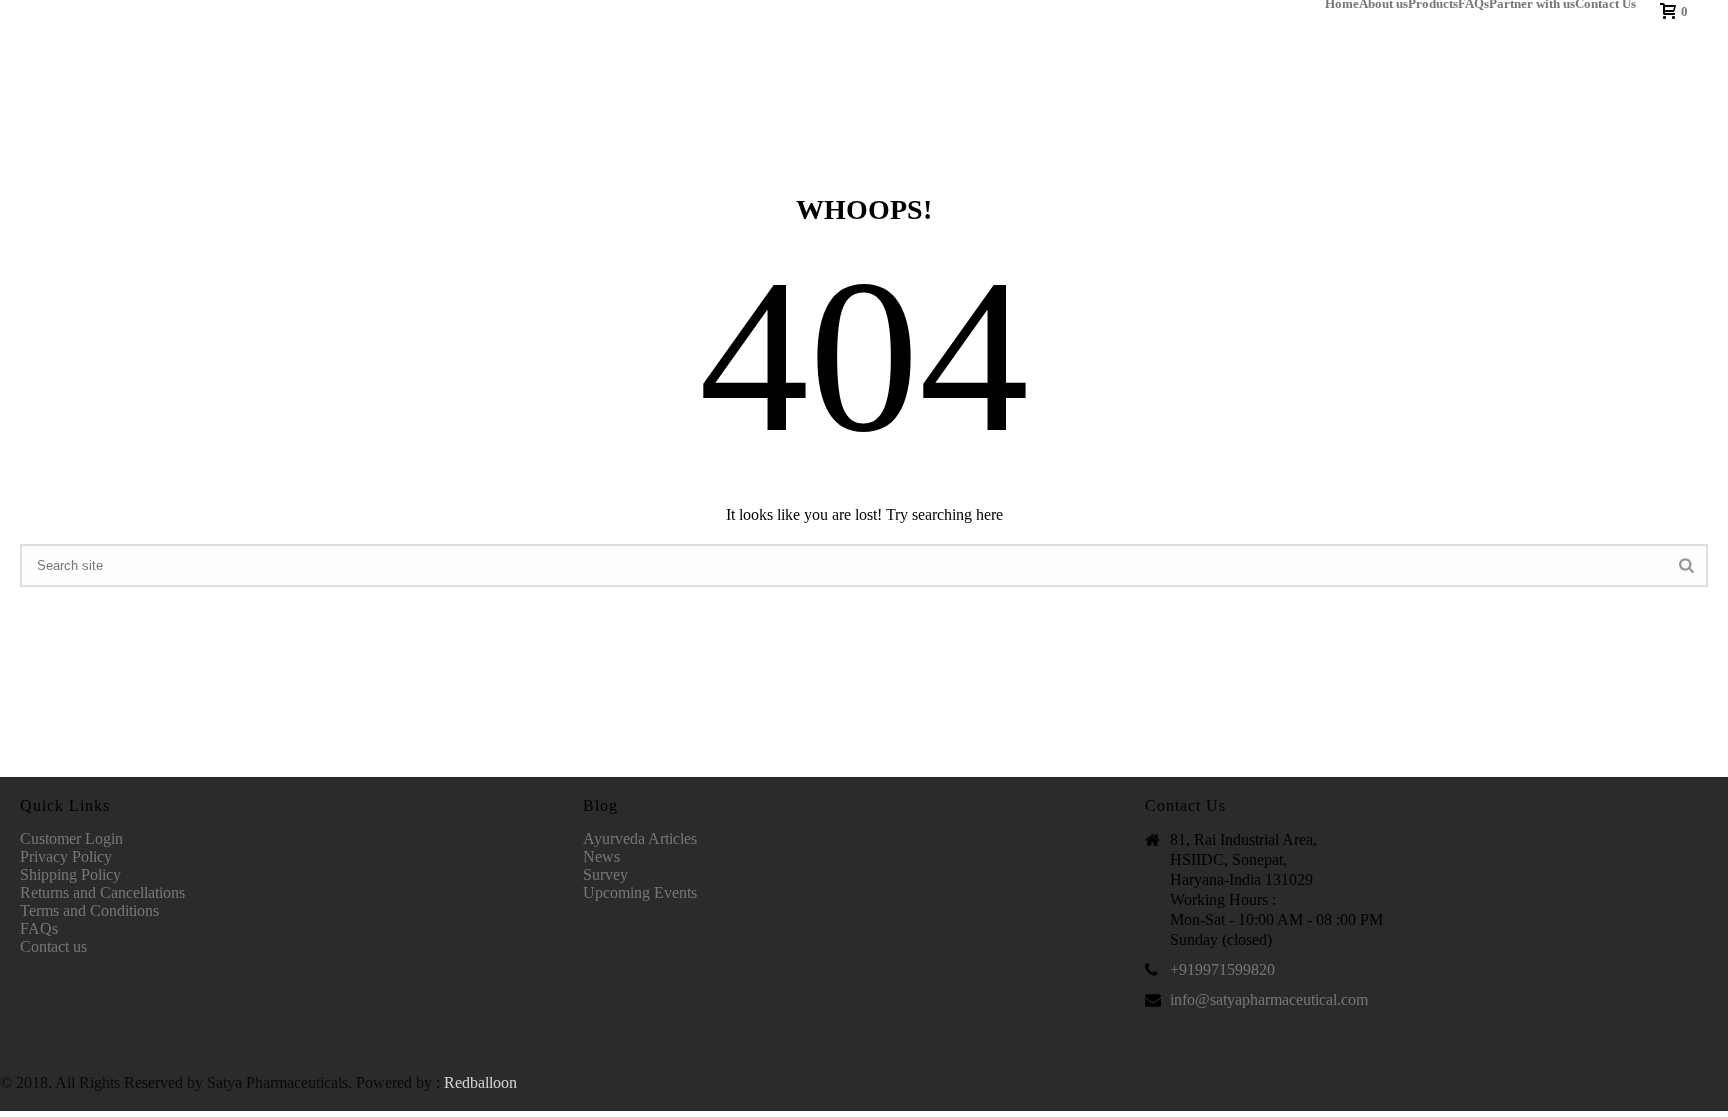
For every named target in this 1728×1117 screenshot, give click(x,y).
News (601, 856)
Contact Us (1605, 4)
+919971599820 (1222, 969)
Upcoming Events (640, 892)
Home (1342, 4)
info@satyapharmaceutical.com (1269, 999)
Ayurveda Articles (640, 838)
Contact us (53, 946)
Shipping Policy (70, 874)
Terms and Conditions (89, 910)
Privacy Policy (66, 856)
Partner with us (1532, 4)
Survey (605, 874)
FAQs (1473, 4)
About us (1383, 4)
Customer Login (71, 838)
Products (1433, 4)
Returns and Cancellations (102, 892)
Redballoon (480, 1082)
